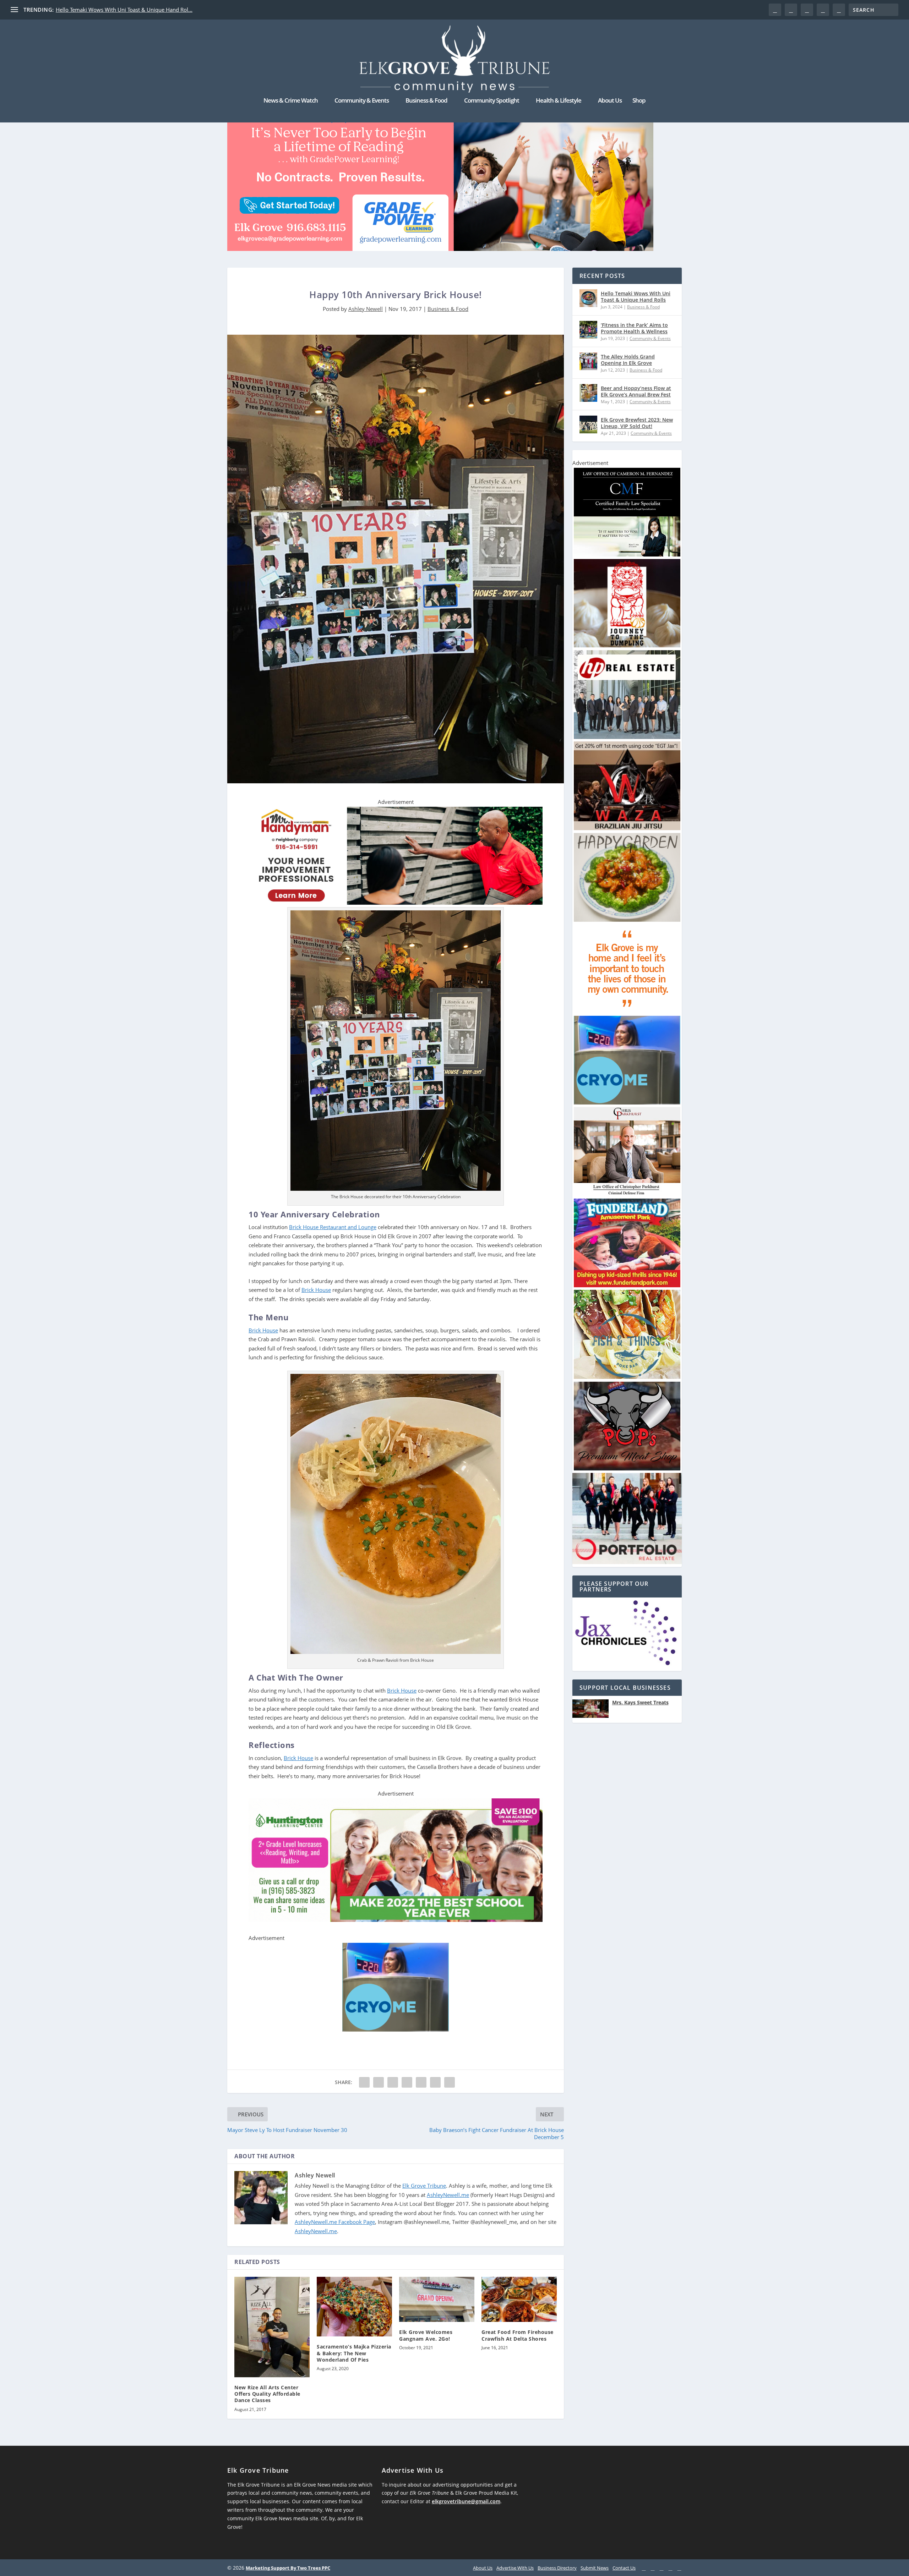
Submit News (595, 2568)
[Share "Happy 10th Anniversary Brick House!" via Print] (450, 2082)
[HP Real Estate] (627, 737)
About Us (610, 101)
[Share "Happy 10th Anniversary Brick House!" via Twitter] (379, 2082)
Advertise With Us (515, 2568)
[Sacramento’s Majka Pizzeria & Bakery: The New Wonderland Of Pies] (354, 2307)
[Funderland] (627, 1285)
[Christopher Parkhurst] (627, 1194)
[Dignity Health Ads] (627, 1011)
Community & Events (362, 101)
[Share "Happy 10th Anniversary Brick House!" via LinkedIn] (421, 2082)
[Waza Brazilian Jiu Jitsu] (627, 828)
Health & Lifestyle (559, 101)
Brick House (316, 1290)
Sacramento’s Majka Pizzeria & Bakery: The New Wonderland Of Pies (354, 2353)
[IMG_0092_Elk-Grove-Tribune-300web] (627, 645)
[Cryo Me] (396, 2029)
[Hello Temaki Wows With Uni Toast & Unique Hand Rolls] (588, 298)
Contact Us (624, 2568)
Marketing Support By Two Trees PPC (288, 2568)
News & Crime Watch (291, 101)
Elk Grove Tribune (424, 2186)
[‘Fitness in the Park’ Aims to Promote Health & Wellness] (588, 330)
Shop (639, 101)
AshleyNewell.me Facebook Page (335, 2222)
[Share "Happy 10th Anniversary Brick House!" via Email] (435, 2082)
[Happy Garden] (627, 920)
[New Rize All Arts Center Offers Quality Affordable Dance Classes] (272, 2327)
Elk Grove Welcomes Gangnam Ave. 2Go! (426, 2335)
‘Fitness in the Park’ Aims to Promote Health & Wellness (634, 328)
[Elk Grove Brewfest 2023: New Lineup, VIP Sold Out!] (588, 424)
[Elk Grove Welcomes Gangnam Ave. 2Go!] (437, 2299)
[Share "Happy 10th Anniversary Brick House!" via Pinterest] (407, 2082)
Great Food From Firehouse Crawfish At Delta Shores (518, 2335)
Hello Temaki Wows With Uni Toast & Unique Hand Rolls (636, 297)
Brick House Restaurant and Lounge (333, 1227)
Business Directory (557, 2568)
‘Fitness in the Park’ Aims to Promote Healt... (110, 10)
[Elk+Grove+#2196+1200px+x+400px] (440, 181)
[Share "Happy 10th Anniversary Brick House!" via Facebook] (364, 2082)
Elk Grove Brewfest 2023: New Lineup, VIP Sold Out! (637, 423)
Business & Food (426, 101)
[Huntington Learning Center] (396, 1920)
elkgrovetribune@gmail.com (466, 2501)
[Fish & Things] (627, 1377)
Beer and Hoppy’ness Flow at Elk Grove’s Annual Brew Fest (636, 391)
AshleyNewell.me (448, 2195)
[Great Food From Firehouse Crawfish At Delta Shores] (519, 2299)
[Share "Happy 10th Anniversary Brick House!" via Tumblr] (393, 2082)
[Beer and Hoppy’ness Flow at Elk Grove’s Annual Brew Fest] (588, 393)
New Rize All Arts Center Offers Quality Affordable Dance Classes (267, 2394)
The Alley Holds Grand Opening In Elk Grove (628, 360)
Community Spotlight (492, 101)
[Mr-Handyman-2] (396, 903)
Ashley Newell (366, 309)
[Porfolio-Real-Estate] (627, 1562)
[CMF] (627, 555)
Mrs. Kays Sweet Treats (640, 1703)
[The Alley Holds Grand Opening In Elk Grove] (588, 361)
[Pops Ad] (627, 1468)
